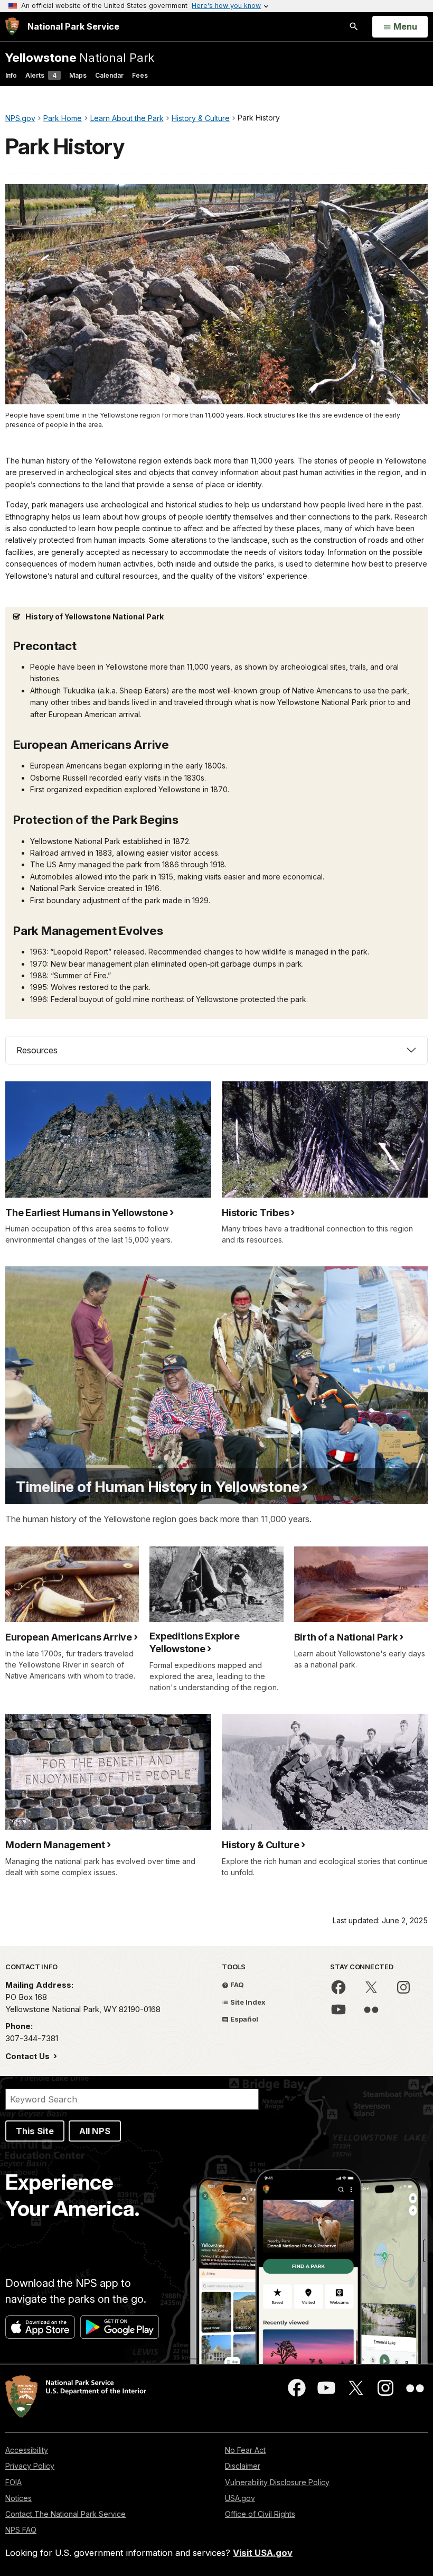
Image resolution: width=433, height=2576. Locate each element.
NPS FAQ (21, 2530)
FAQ (236, 1985)
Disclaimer (243, 2466)
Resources (37, 1050)
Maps (78, 75)
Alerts (41, 75)
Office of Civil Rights (260, 2514)
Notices (18, 2498)
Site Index (247, 2002)
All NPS (95, 2131)
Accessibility (27, 2450)
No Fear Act (245, 2450)
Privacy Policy (30, 2466)
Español (243, 2019)
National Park (80, 57)
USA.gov (240, 2498)
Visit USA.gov (263, 2553)
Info (11, 75)
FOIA (13, 2482)
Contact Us (29, 2056)
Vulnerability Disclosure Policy (277, 2482)
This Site (35, 2131)
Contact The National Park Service (65, 2514)
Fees (140, 75)
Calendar (109, 75)
